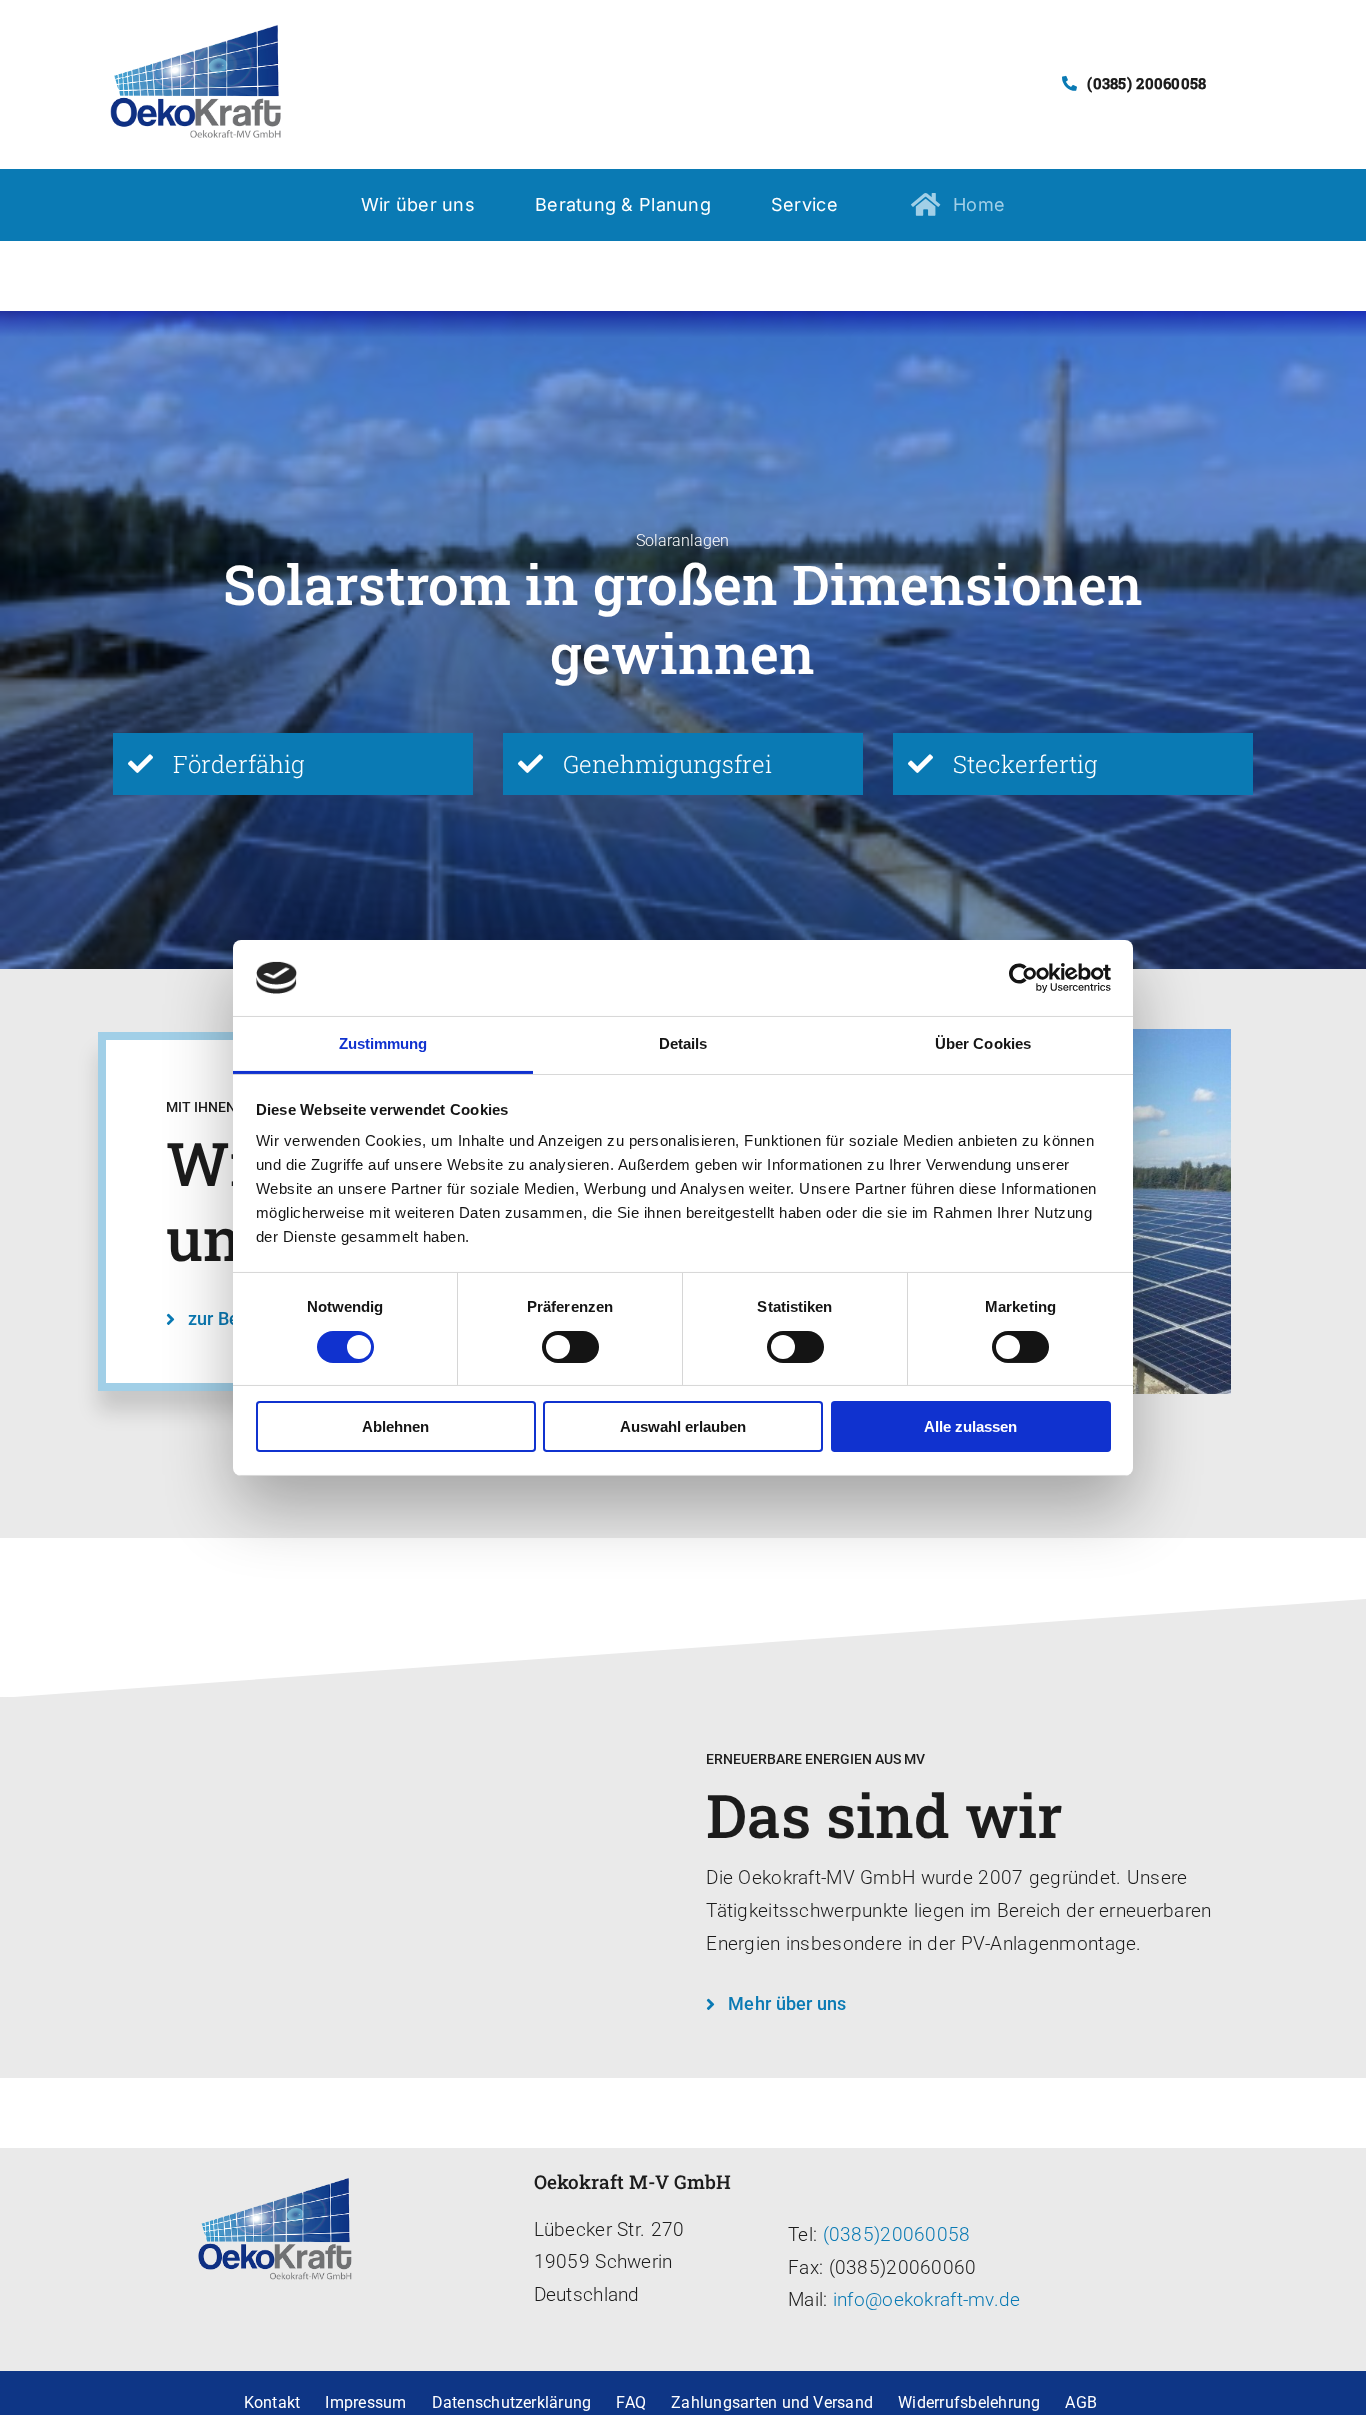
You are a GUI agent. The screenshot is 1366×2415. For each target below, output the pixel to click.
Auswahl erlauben (683, 1426)
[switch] (570, 1347)
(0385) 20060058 (1146, 83)
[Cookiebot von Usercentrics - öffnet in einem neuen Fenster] (1023, 978)
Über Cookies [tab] (983, 1043)
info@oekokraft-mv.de (924, 2299)
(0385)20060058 (897, 2234)
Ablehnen (395, 1426)
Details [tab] (683, 1043)
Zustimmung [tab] (383, 1043)
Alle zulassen (970, 1426)
